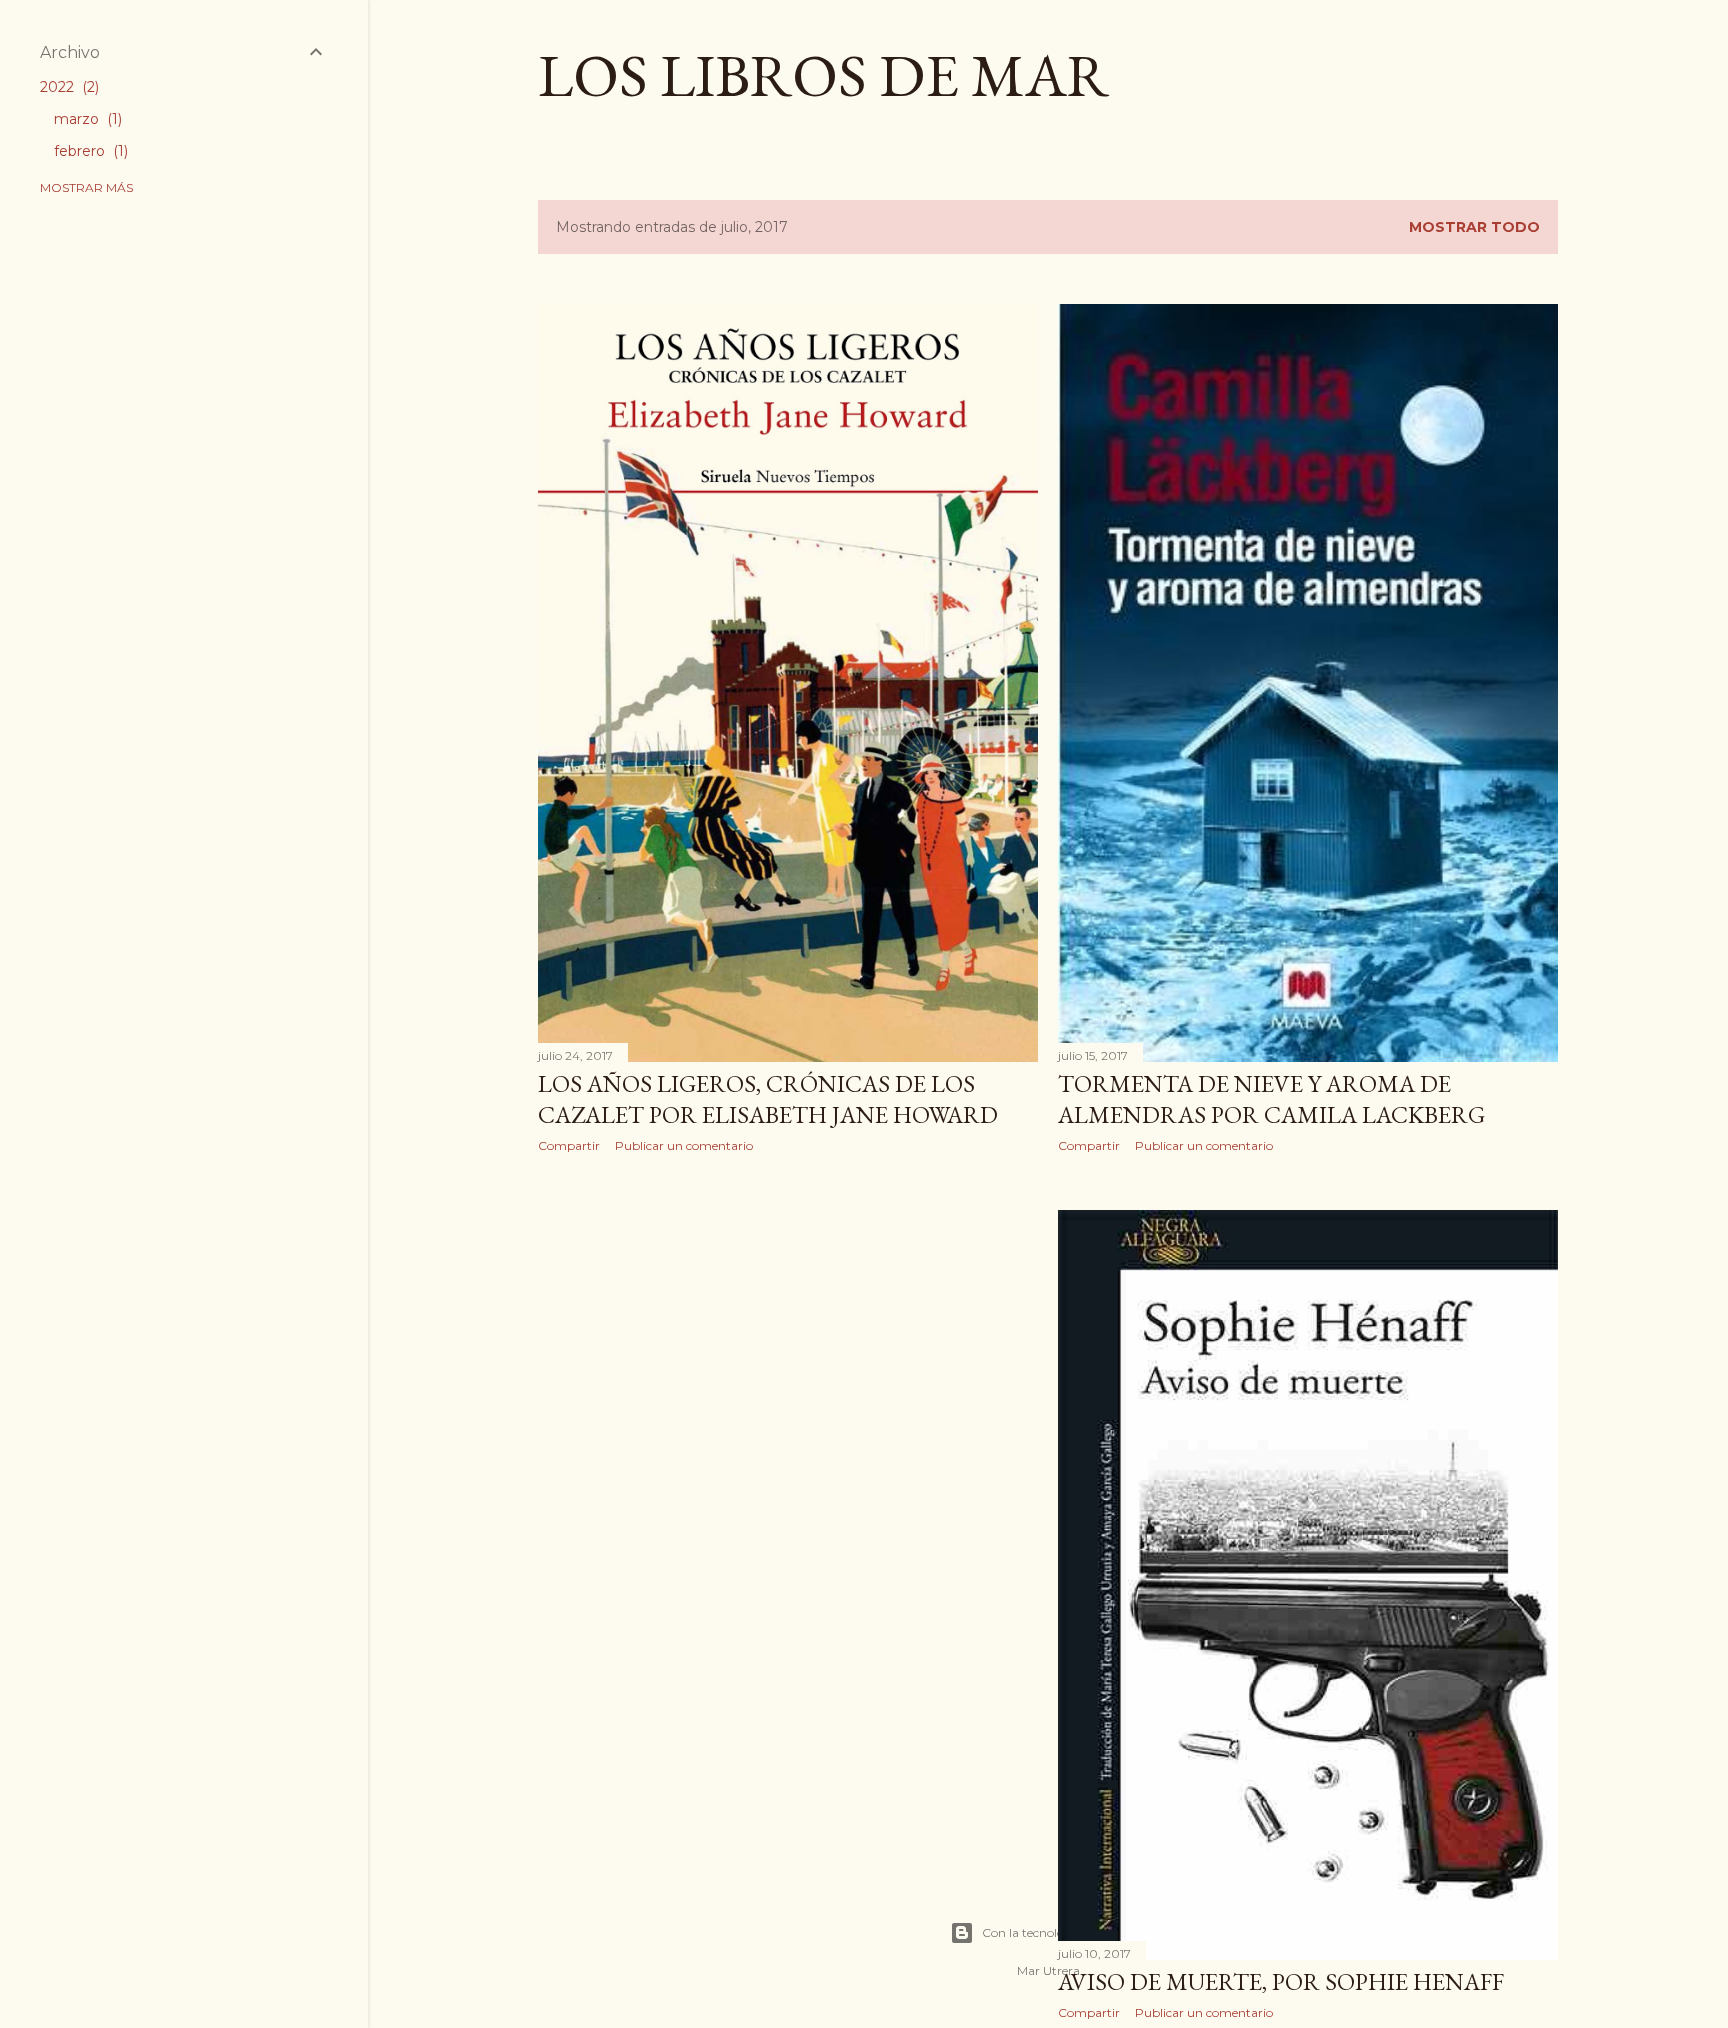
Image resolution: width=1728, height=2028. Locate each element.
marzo (86, 119)
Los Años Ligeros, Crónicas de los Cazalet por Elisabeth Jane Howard (768, 1099)
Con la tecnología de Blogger (1064, 1932)
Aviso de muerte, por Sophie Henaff (1281, 1981)
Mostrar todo (1474, 227)
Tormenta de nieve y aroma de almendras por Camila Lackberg (1271, 1099)
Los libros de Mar (823, 75)
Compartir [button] (569, 1145)
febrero (89, 151)
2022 (67, 87)
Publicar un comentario (684, 1145)
